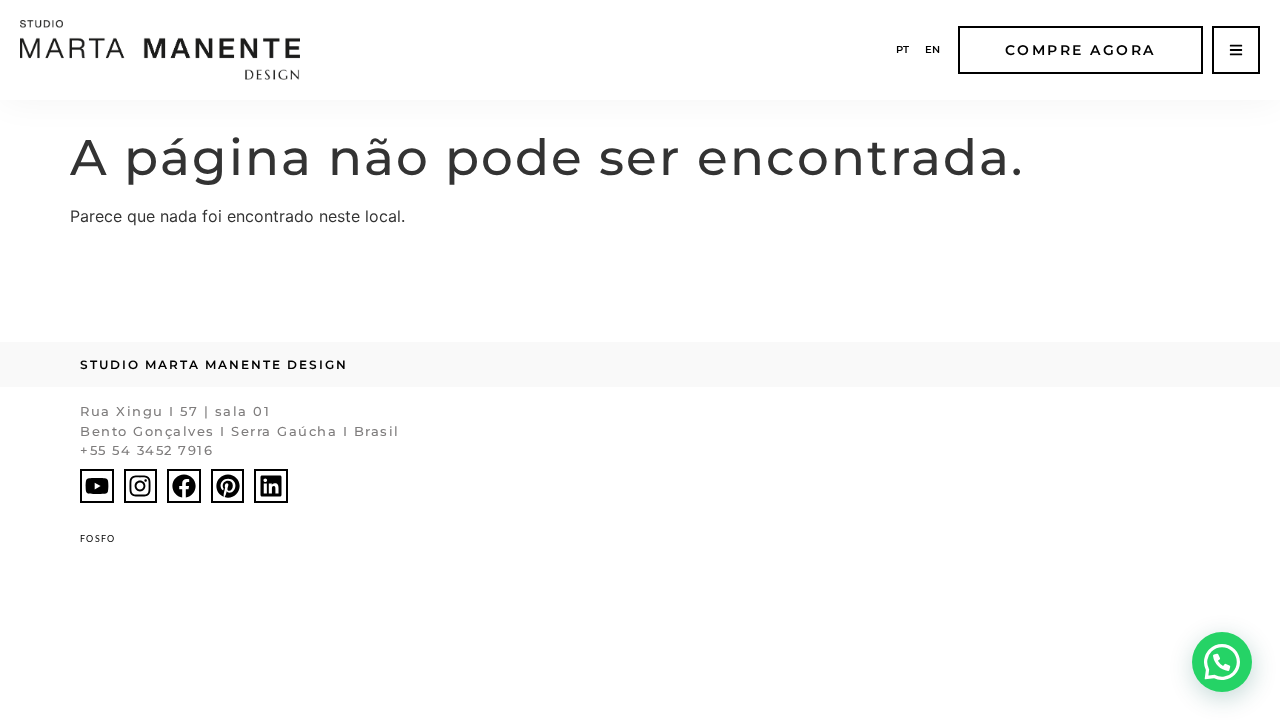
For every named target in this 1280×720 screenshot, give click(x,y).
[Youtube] (97, 486)
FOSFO (98, 538)
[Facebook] (184, 486)
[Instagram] (141, 486)
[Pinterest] (228, 486)
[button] (1222, 662)
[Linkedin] (271, 486)
